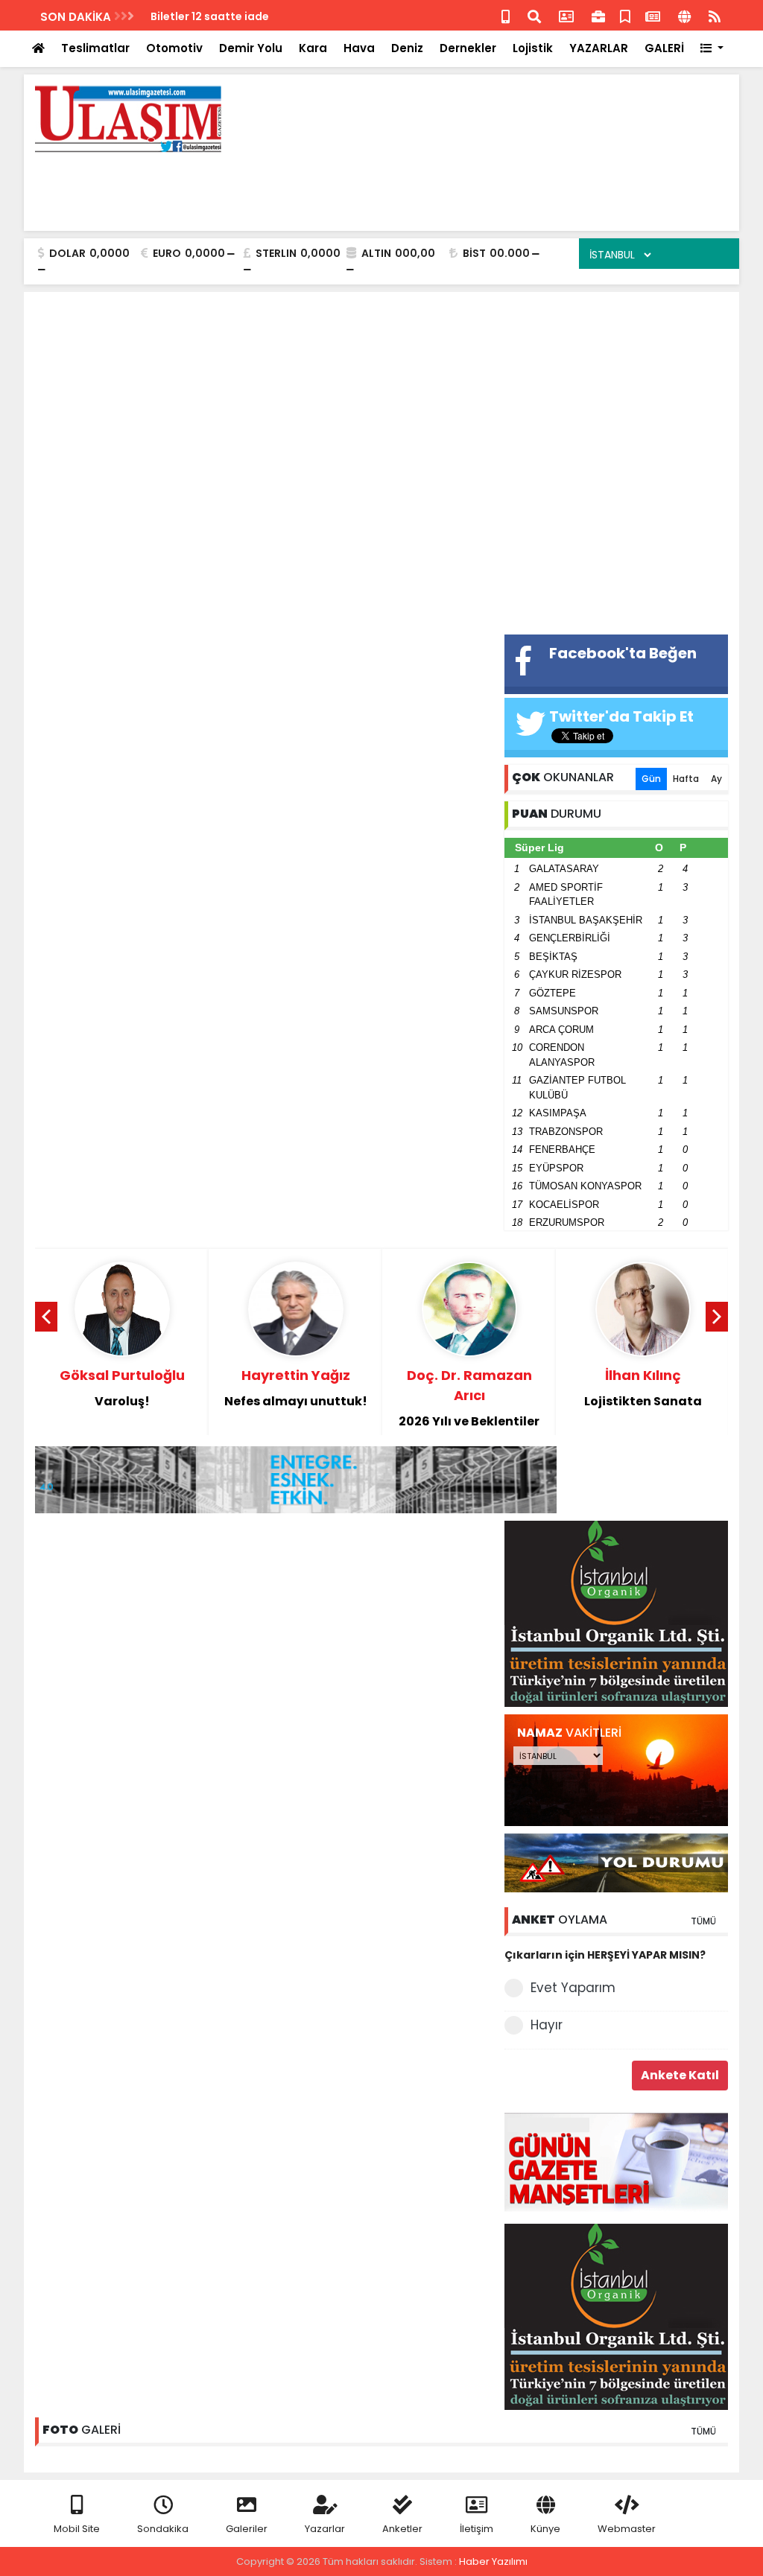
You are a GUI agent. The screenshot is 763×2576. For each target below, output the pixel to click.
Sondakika (163, 2529)
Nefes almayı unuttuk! (296, 1388)
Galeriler (247, 2529)
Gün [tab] (651, 779)
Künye (545, 2529)
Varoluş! (122, 1388)
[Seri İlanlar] (625, 15)
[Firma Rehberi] (598, 15)
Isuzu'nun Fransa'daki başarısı (233, 16)
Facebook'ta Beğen (623, 653)
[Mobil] (506, 15)
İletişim (477, 2529)
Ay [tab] (716, 779)
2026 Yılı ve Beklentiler (469, 1398)
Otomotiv (174, 48)
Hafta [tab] (686, 779)
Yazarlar (325, 2529)
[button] (712, 49)
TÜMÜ (703, 1921)
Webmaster (627, 2529)
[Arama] (534, 15)
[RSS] (715, 15)
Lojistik (533, 48)
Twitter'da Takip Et (621, 716)
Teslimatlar (95, 48)
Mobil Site (77, 2529)
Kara (313, 48)
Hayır (547, 2025)
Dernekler (468, 48)
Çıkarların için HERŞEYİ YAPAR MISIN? (605, 1955)
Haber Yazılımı (493, 2561)
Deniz (407, 48)
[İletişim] (566, 15)
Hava (359, 48)
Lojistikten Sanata (643, 1388)
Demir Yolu (251, 48)
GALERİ (664, 48)
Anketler (402, 2529)
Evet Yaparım (573, 1988)
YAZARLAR (599, 48)
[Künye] (684, 15)
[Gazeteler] (653, 15)
